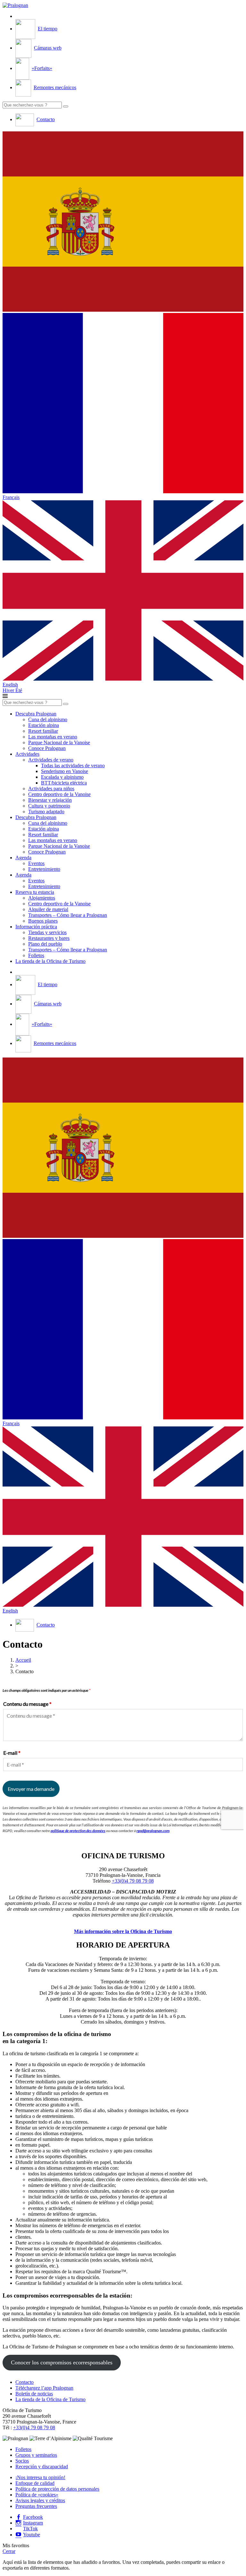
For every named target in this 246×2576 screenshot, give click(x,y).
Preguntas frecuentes (36, 2506)
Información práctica (36, 927)
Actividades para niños (51, 788)
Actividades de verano (51, 760)
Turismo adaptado (46, 812)
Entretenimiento (44, 869)
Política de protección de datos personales (57, 2489)
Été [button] (19, 690)
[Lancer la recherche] (66, 106)
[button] (123, 222)
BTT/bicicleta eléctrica (64, 783)
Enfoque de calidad (35, 2483)
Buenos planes (43, 921)
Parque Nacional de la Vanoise (59, 742)
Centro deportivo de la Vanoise (59, 794)
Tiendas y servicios (47, 932)
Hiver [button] (9, 690)
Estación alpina (44, 725)
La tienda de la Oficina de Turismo (50, 961)
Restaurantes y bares (49, 938)
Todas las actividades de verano (73, 765)
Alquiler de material (48, 909)
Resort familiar (43, 731)
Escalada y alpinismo (62, 777)
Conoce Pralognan (47, 748)
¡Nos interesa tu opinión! (40, 2477)
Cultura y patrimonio (49, 806)
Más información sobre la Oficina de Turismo (123, 1931)
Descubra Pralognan (36, 714)
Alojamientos (42, 898)
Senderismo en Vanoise (65, 771)
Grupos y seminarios (36, 2455)
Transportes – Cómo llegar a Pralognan (68, 915)
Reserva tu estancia (35, 892)
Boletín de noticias (34, 2394)
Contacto (25, 2382)
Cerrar (9, 2551)
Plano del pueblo (45, 944)
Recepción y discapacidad (42, 2467)
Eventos (36, 863)
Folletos (36, 955)
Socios (22, 2461)
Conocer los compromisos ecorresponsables (62, 2362)
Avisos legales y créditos (40, 2500)
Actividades (27, 754)
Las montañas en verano (53, 737)
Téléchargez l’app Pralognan (44, 2388)
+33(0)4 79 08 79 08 (133, 1881)
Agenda (23, 858)
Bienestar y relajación (50, 800)
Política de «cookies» (37, 2495)
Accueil (23, 1660)
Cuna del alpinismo (48, 719)
